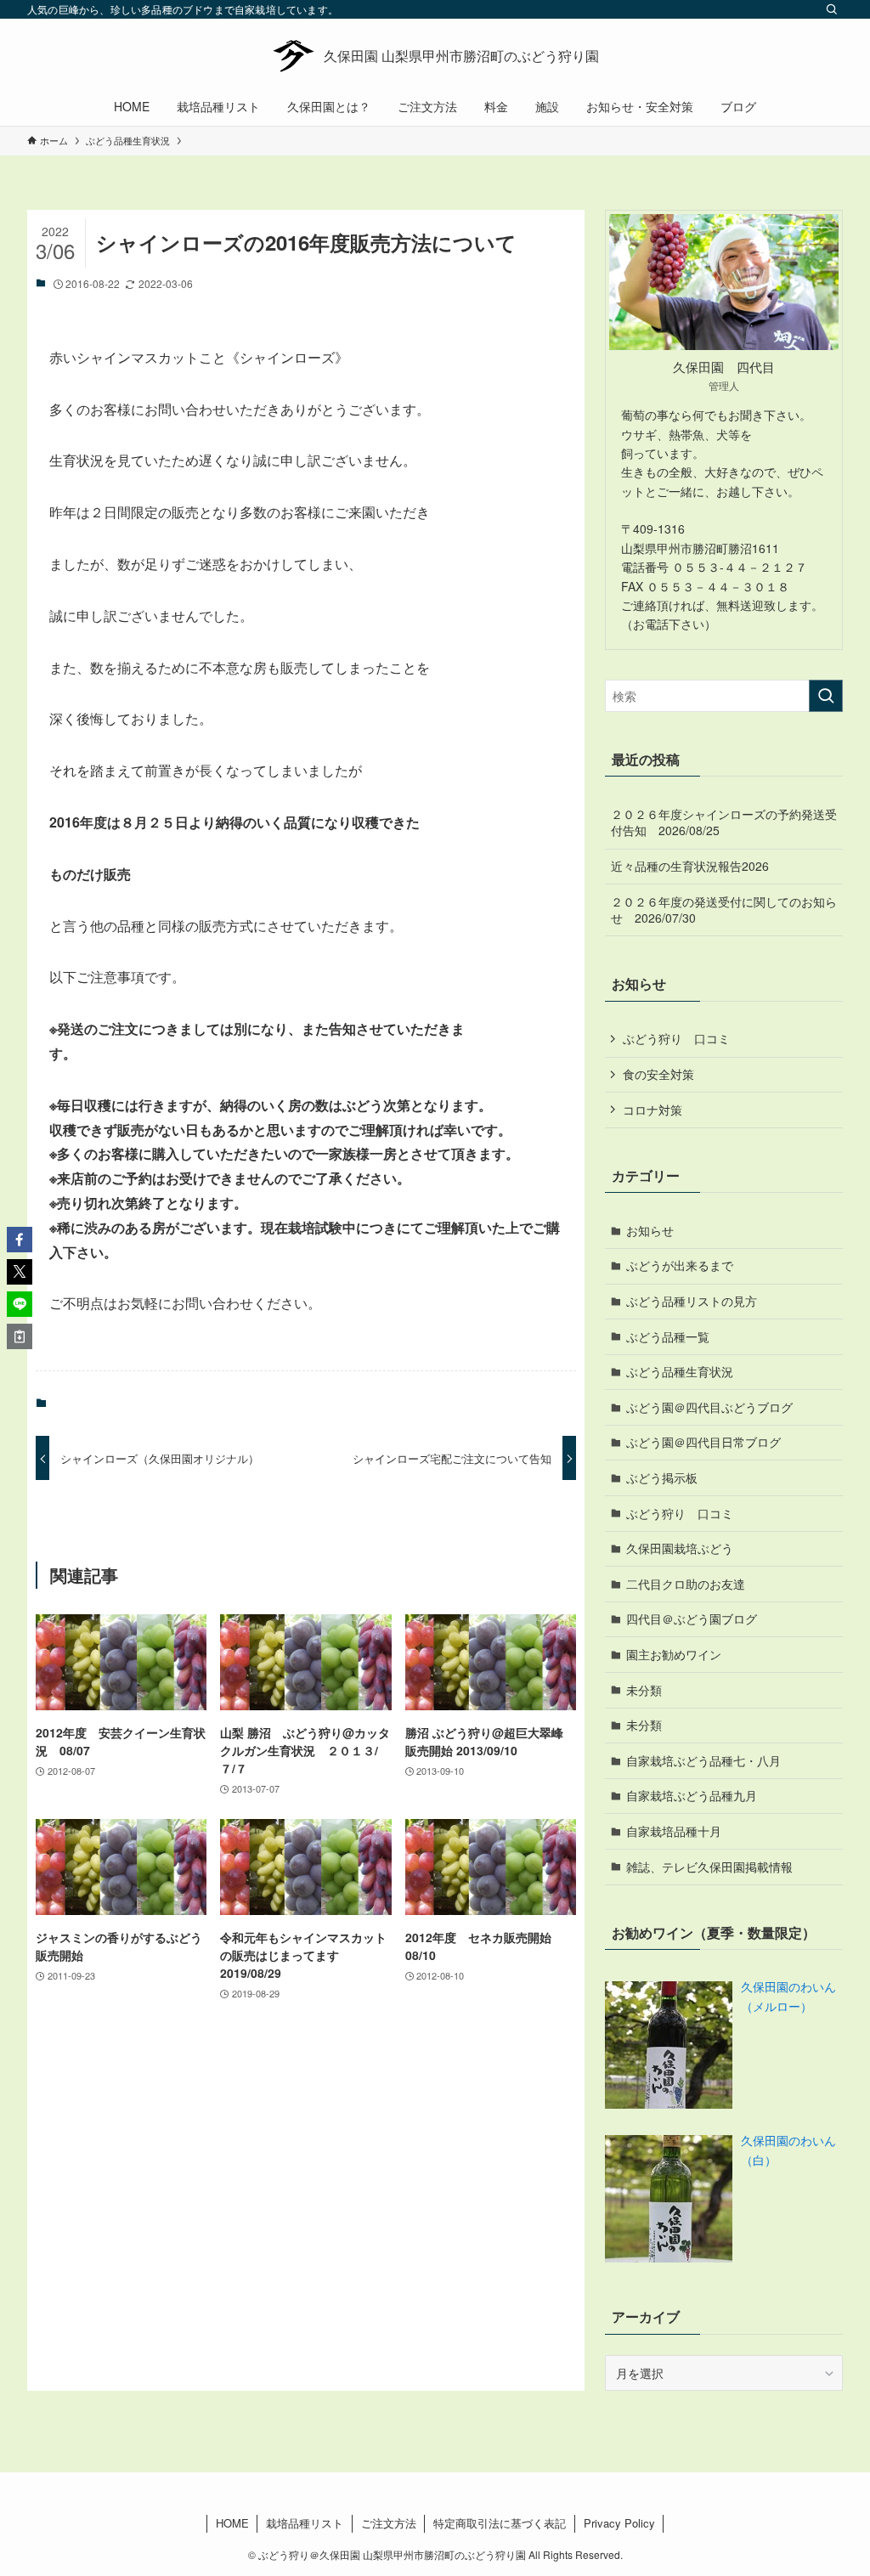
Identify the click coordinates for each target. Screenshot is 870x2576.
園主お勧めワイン (674, 1654)
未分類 (644, 1690)
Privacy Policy (619, 2523)
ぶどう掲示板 (662, 1477)
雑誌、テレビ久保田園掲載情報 (709, 1867)
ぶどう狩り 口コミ (676, 1038)
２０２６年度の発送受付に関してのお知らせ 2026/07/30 (724, 910)
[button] (20, 1240)
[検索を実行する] (826, 696)
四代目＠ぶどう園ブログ (692, 1618)
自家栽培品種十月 (674, 1831)
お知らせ (650, 1230)
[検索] (832, 9)
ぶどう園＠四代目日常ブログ (703, 1442)
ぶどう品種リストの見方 (692, 1301)
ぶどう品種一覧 (668, 1336)
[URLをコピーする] (20, 1336)
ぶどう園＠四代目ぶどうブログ (709, 1407)
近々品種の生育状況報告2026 (690, 866)
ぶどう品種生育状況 (680, 1371)
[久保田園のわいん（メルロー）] (669, 2045)
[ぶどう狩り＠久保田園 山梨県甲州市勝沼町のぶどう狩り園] (435, 56)
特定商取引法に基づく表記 (500, 2523)
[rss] (810, 9)
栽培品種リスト (305, 2523)
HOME (232, 2523)
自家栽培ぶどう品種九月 (692, 1795)
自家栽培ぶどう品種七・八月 (703, 1760)
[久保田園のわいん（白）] (669, 2199)
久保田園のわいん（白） (788, 2149)
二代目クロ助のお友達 (686, 1584)
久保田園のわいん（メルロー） (788, 1996)
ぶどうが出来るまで (680, 1265)
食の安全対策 (658, 1074)
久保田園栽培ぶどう (680, 1548)
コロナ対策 (652, 1110)
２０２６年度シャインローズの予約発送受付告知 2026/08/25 (724, 822)
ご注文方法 (389, 2523)
